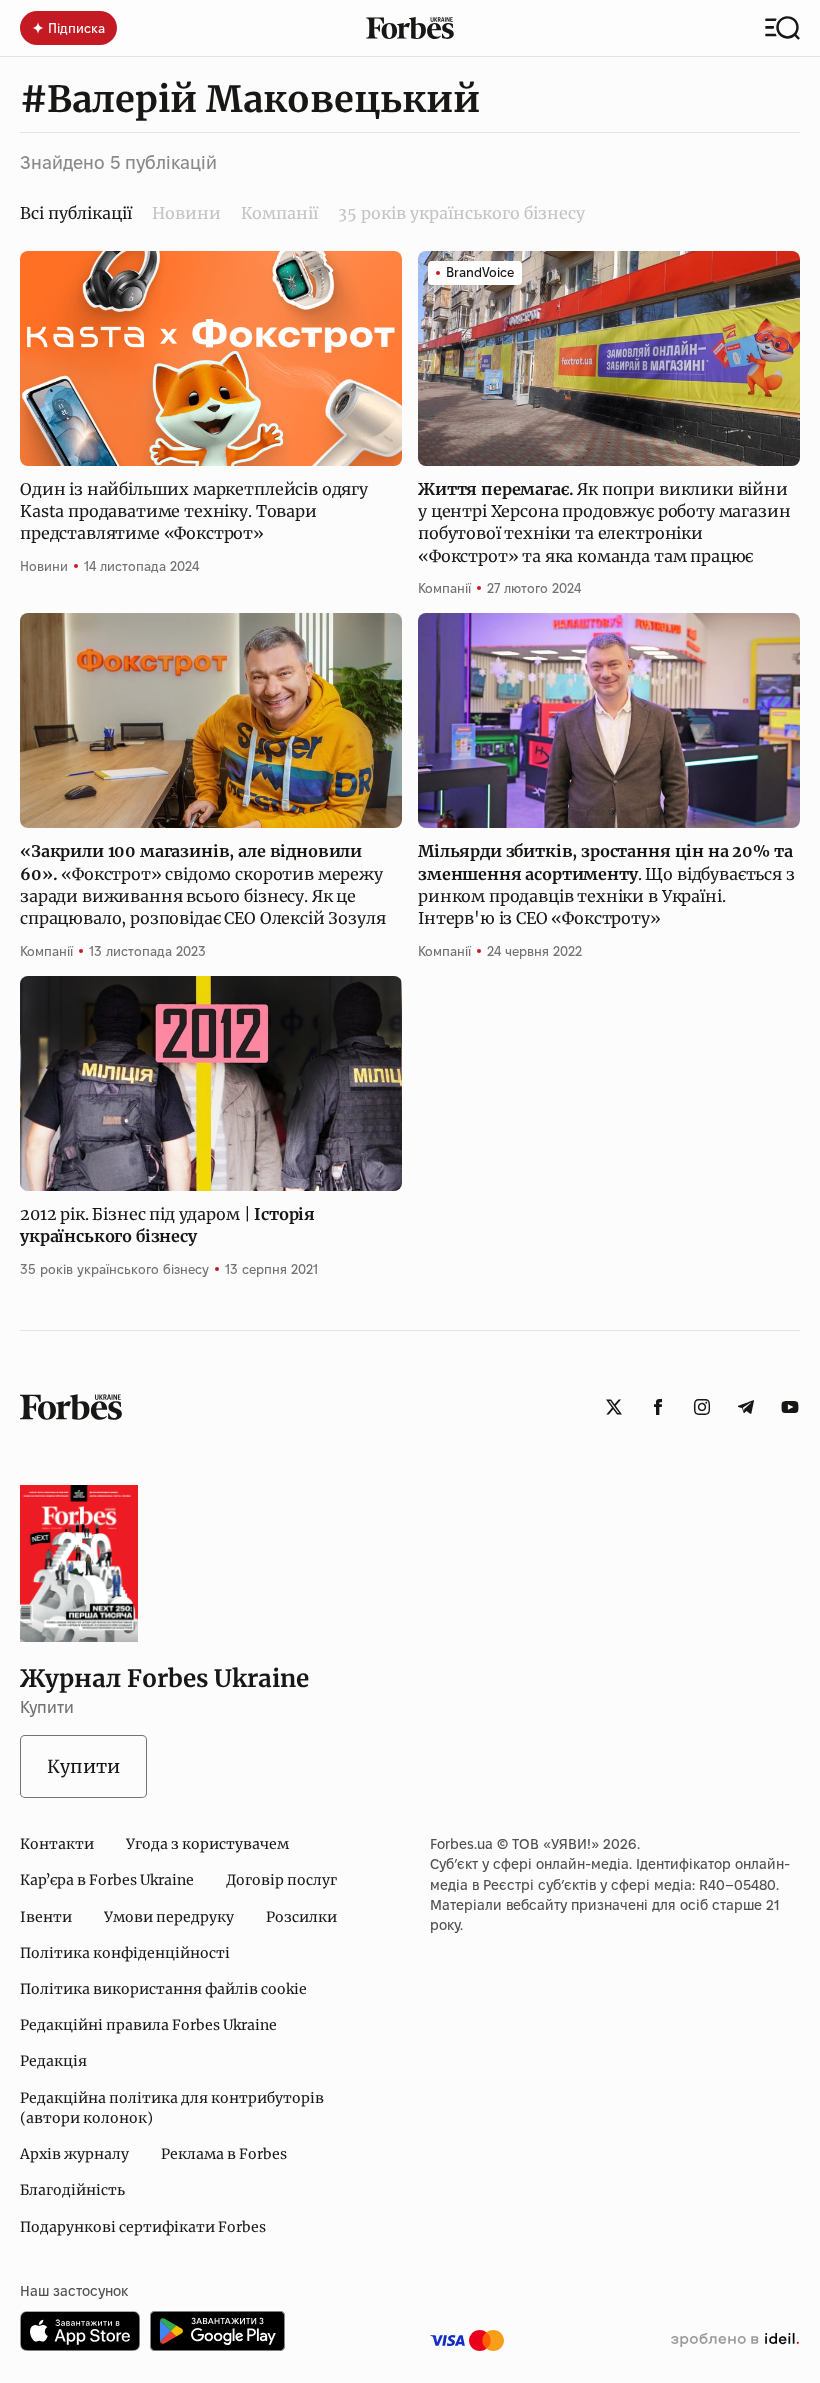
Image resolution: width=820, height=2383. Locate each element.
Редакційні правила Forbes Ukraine (148, 2025)
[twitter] (614, 1407)
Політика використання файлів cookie (163, 1989)
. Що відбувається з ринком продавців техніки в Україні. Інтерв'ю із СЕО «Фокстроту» (606, 884)
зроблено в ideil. (735, 2340)
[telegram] (746, 1407)
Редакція (53, 2061)
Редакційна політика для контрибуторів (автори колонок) (172, 2108)
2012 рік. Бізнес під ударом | (167, 1225)
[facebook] (658, 1407)
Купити (83, 1766)
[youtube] (790, 1407)
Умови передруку (169, 1917)
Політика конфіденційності (125, 1953)
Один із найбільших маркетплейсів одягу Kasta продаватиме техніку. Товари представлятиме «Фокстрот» (194, 511)
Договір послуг (281, 1880)
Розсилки (301, 1917)
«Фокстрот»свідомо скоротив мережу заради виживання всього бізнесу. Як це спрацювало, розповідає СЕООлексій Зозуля (202, 884)
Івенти (46, 1917)
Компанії (279, 213)
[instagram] (702, 1407)
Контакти (57, 1844)
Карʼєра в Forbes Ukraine (107, 1880)
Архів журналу (74, 2154)
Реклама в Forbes (224, 2154)
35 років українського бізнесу (461, 213)
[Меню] (782, 28)
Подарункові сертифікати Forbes (143, 2227)
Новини (186, 213)
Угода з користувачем (207, 1844)
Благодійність (72, 2190)
